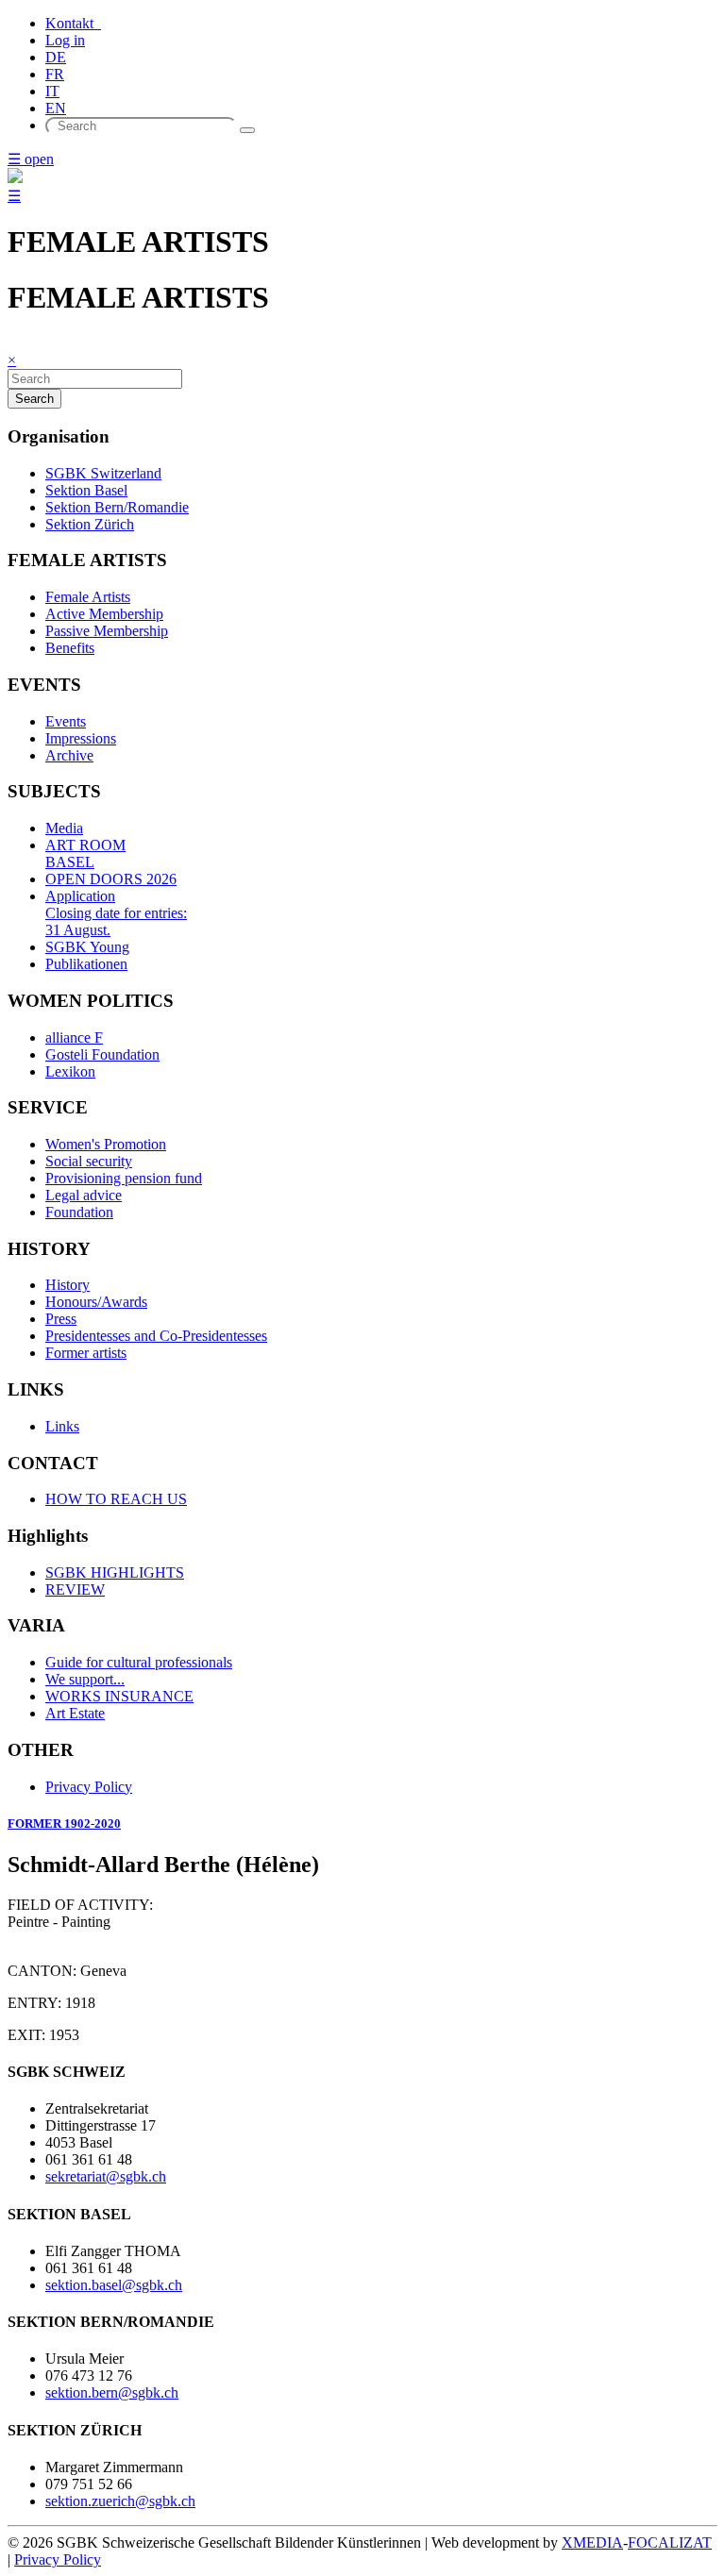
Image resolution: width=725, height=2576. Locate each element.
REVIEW (75, 1589)
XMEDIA (592, 2543)
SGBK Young (87, 947)
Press (61, 1319)
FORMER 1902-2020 (64, 1823)
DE (56, 57)
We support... (85, 1679)
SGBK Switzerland (103, 473)
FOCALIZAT (670, 2543)
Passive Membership (107, 631)
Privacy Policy (89, 1787)
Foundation (79, 1212)
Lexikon (70, 1071)
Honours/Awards (96, 1302)
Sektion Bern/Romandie (117, 507)
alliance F (74, 1037)
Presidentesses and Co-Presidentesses (156, 1336)
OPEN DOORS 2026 (111, 879)
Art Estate (75, 1713)
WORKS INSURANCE (119, 1696)
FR (55, 74)
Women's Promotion (106, 1144)
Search (34, 399)
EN (56, 108)
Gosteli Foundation (102, 1054)
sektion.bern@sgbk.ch (112, 2392)
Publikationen (86, 964)
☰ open (31, 159)
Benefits (70, 648)
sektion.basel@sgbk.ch (114, 2285)
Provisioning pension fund (124, 1178)
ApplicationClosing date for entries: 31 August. (116, 913)
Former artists (86, 1353)
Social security (89, 1161)
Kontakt (73, 23)
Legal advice (84, 1195)
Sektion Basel (86, 490)
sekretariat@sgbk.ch (106, 2176)
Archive (69, 755)
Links (62, 1426)
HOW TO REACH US (116, 1499)
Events (66, 721)
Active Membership (104, 614)
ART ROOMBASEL (85, 853)
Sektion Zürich (90, 524)
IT (52, 91)
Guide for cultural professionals (139, 1662)
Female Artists (88, 597)
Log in (65, 40)
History (67, 1285)
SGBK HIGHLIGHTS (115, 1572)
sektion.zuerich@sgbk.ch (120, 2501)
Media (64, 828)
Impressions (81, 738)
